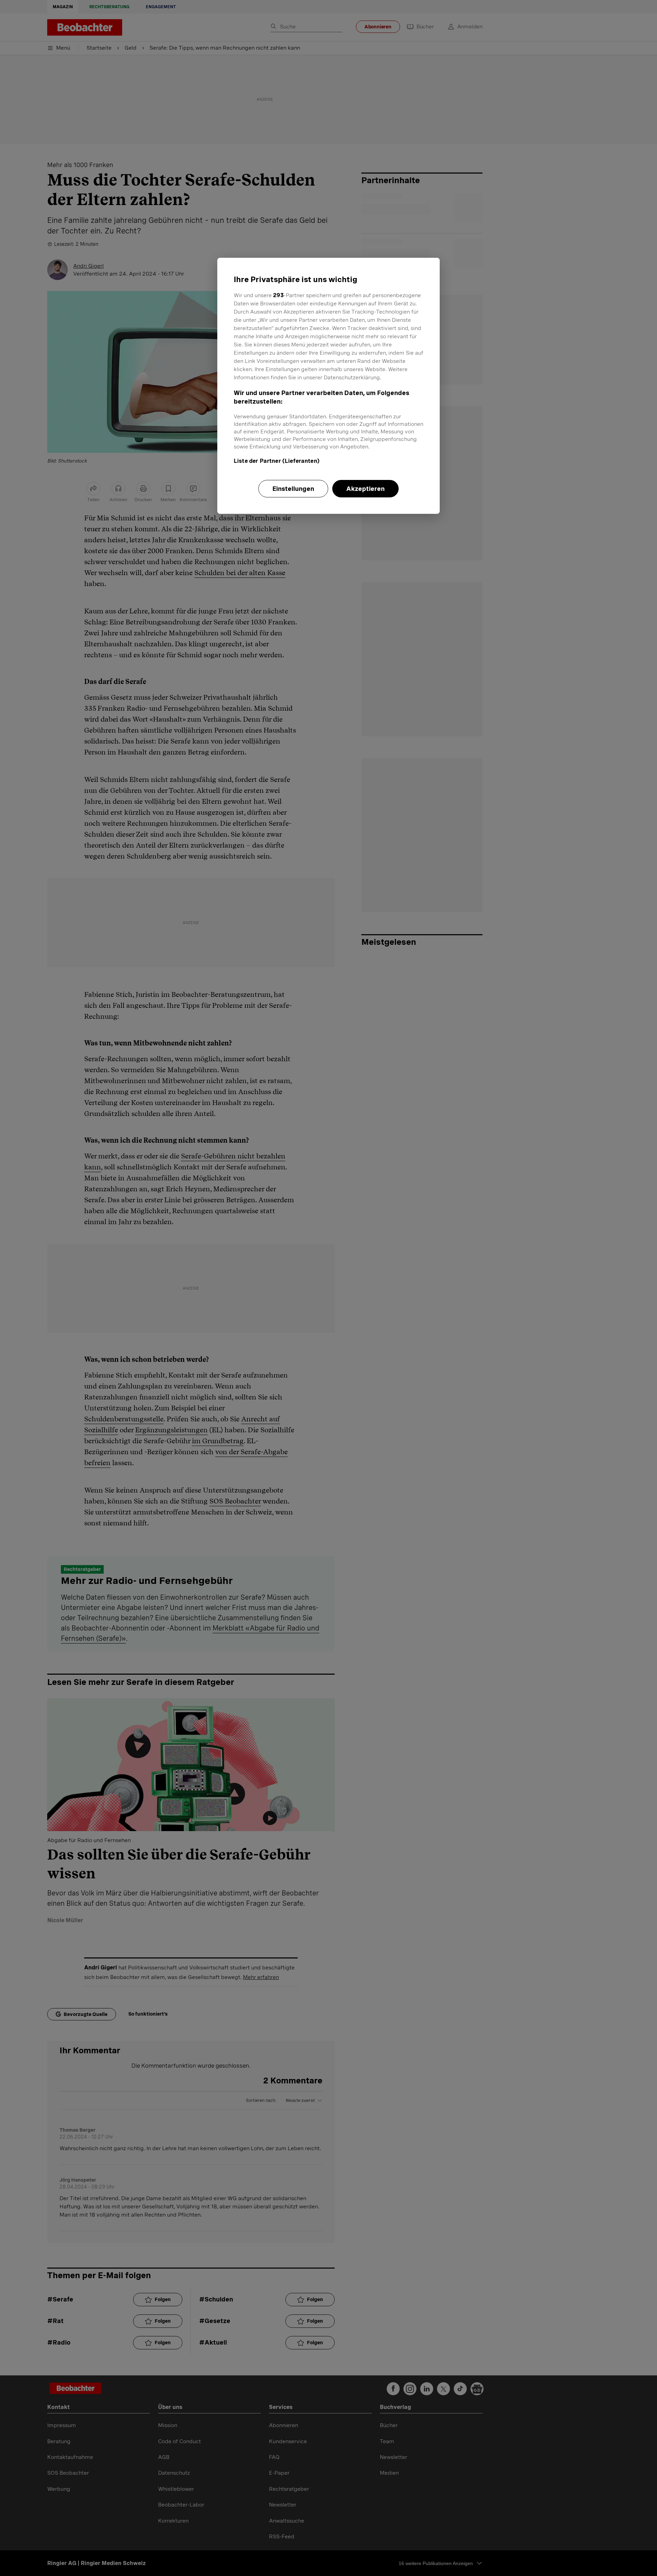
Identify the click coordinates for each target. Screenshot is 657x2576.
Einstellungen (293, 489)
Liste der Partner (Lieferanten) (277, 461)
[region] (328, 386)
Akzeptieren (365, 489)
